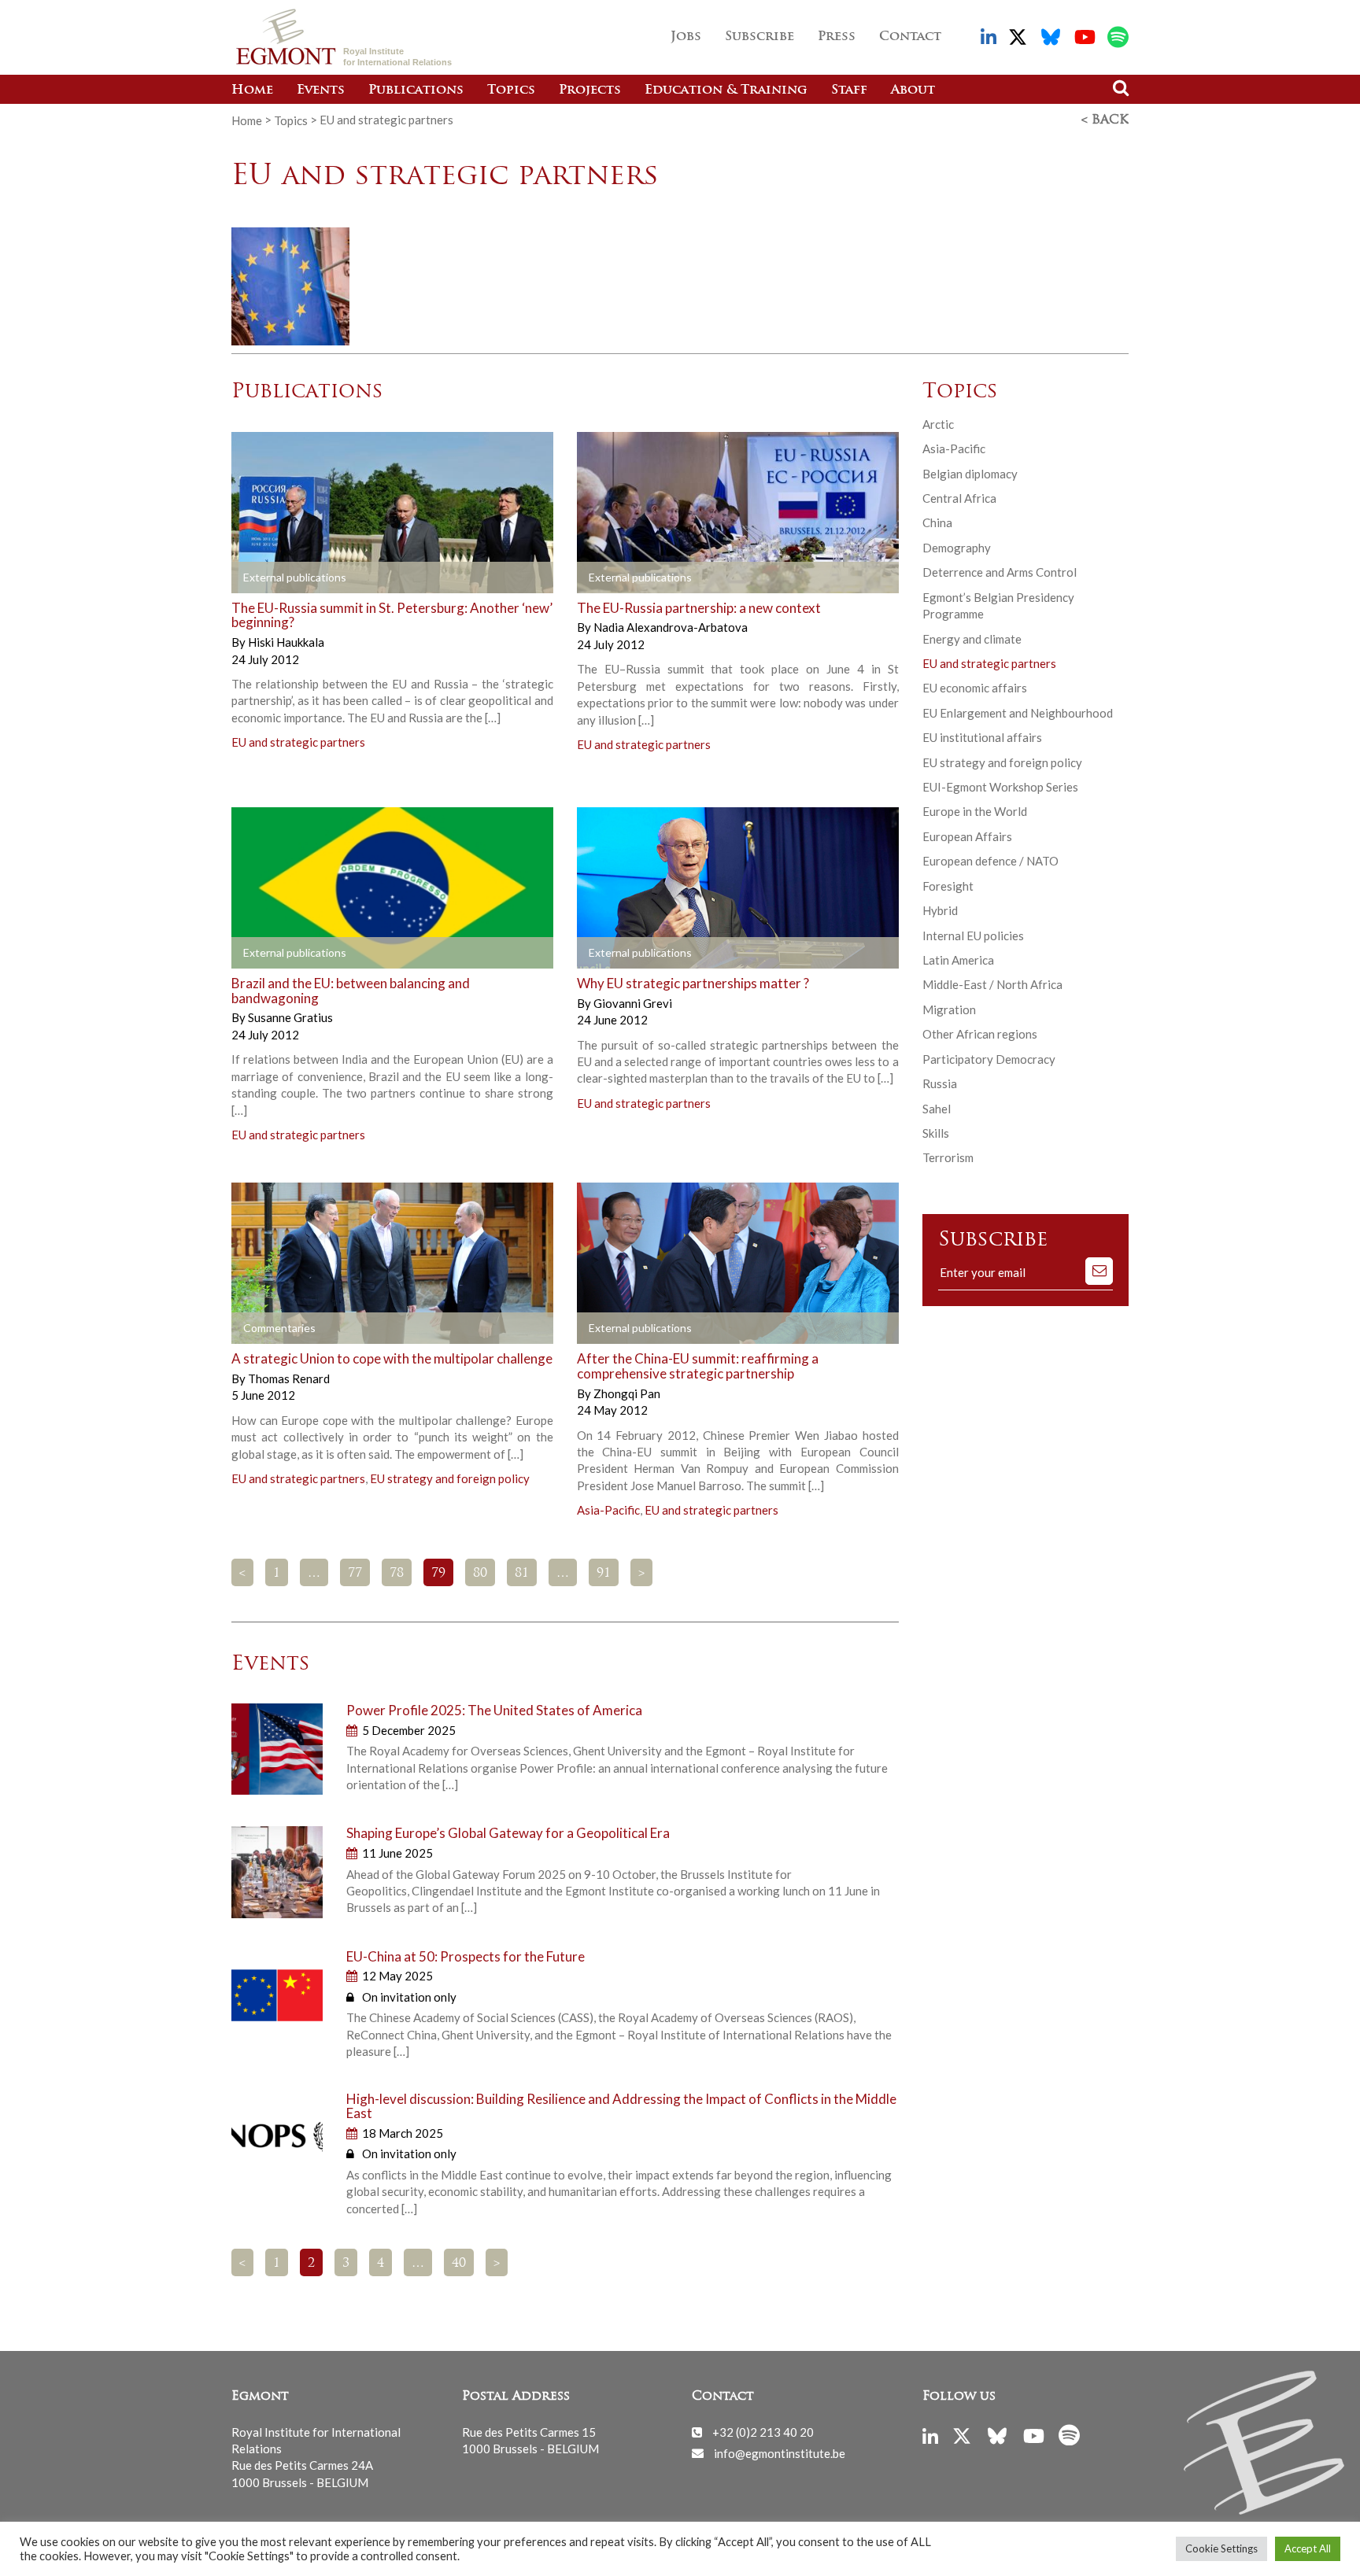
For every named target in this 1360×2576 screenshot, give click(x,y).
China (937, 522)
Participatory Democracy (989, 1059)
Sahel (937, 1109)
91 (604, 1574)
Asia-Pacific (608, 1510)
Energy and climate (972, 639)
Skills (936, 1133)
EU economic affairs (975, 688)
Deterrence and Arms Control (1000, 572)
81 (522, 1574)
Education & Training (726, 90)
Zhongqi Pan (627, 1393)
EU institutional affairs (982, 737)
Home (252, 90)
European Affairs (967, 836)
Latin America (958, 960)
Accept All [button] (1308, 2548)
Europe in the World (975, 811)
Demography (957, 548)
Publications (416, 90)
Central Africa (959, 498)
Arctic (938, 424)
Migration (949, 1009)
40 (459, 2264)
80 (480, 1574)
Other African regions (980, 1034)
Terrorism (948, 1157)
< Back (1105, 120)
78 (397, 1574)
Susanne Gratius (290, 1017)
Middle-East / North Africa (992, 984)
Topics (511, 90)
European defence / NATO (990, 861)
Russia (940, 1083)
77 (355, 1574)
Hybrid (940, 910)
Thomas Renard (289, 1378)
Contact (910, 37)
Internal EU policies (973, 936)
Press (837, 37)
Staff (849, 90)
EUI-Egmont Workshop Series (1000, 787)
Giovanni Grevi (633, 1003)
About (913, 90)
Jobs (686, 37)
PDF (276, 578)
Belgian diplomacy (970, 474)
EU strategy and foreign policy (450, 1478)
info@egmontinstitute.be (780, 2452)
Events (321, 90)
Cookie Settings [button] (1221, 2548)
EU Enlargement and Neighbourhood (1018, 713)
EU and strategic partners (298, 742)
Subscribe (759, 37)
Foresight (948, 886)
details (437, 578)
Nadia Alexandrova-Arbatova (671, 627)
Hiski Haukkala (286, 642)
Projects (590, 90)
